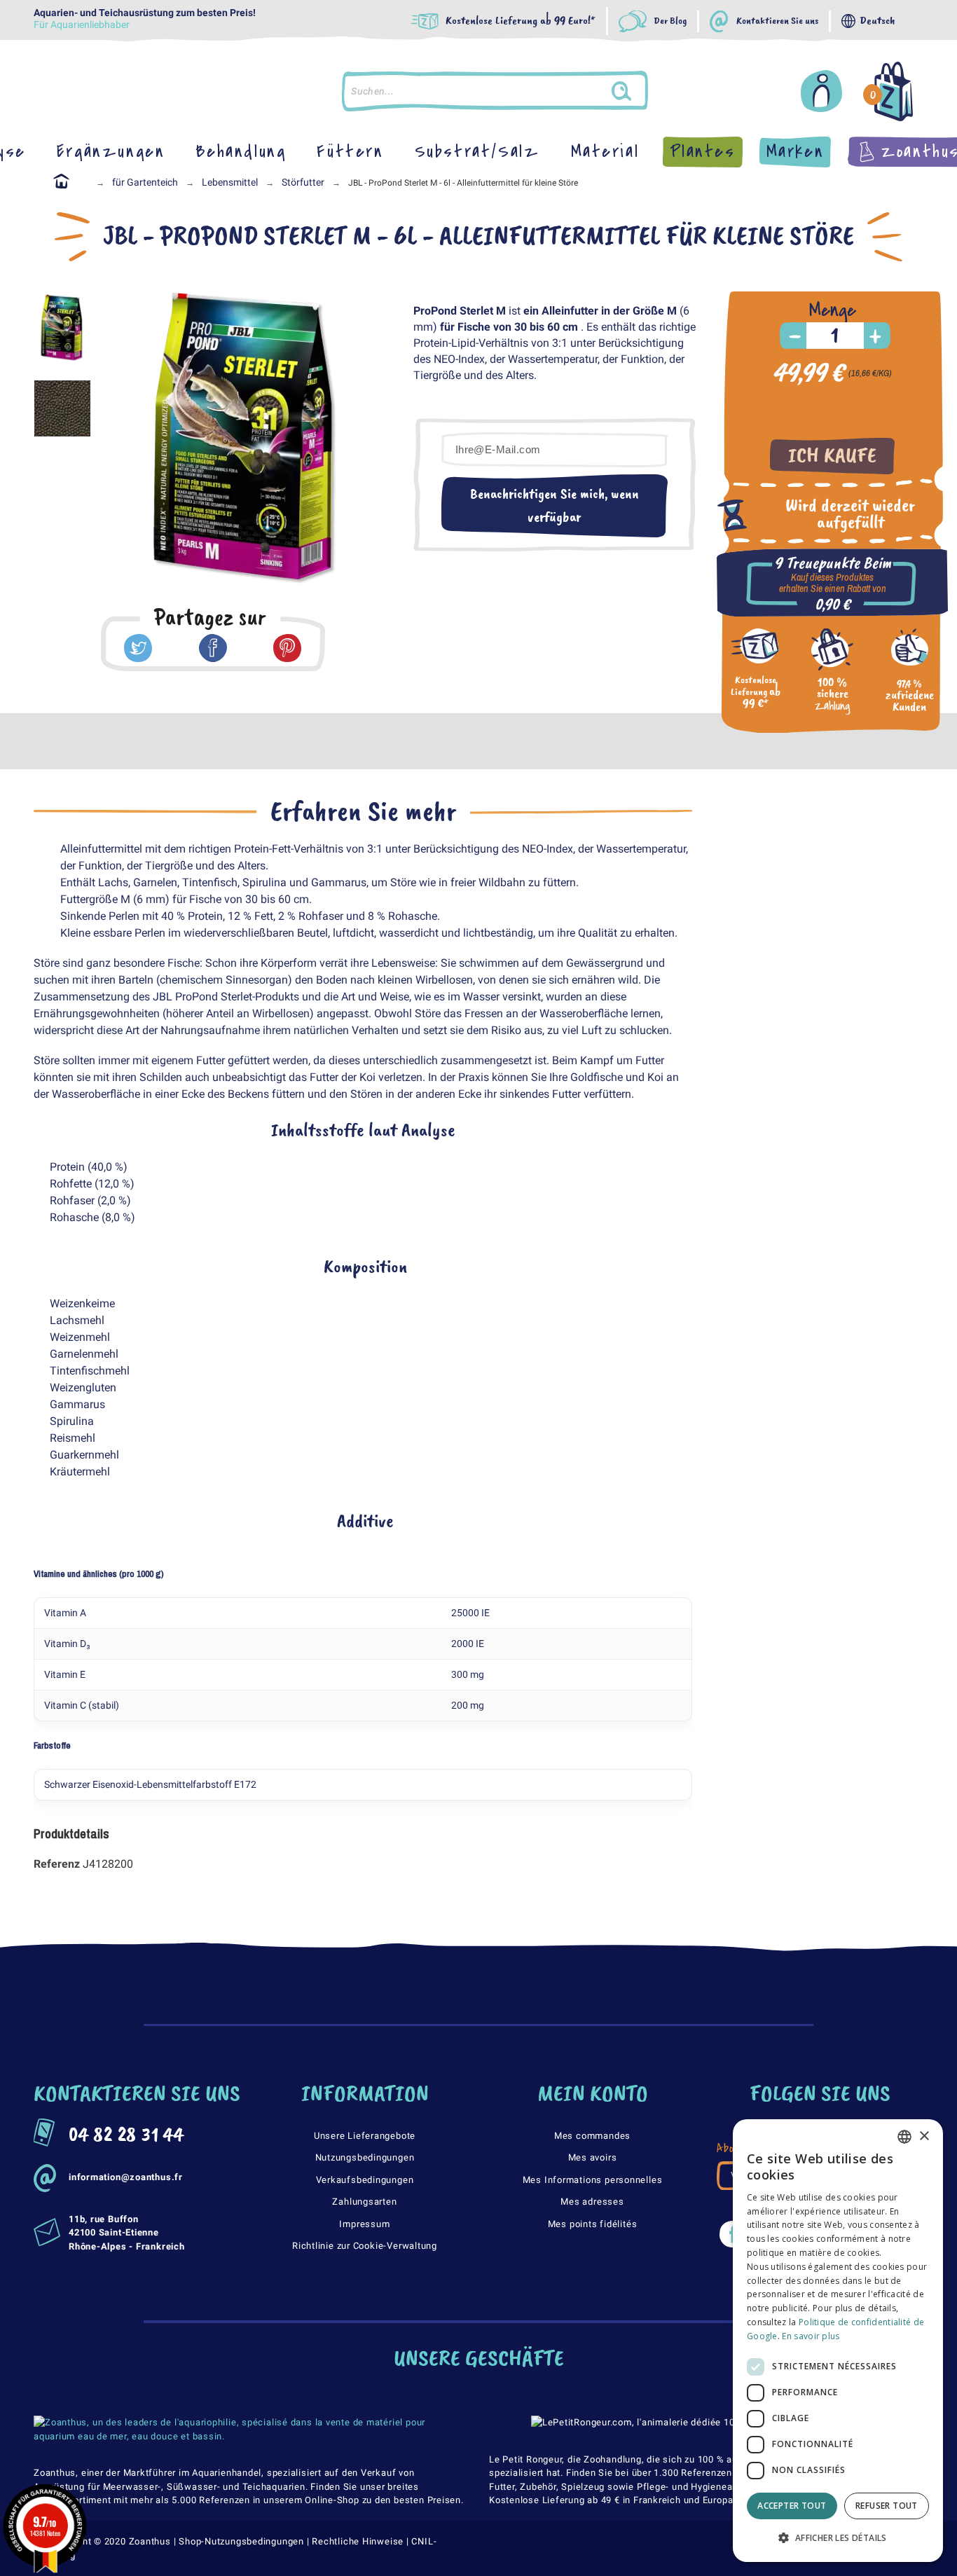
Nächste (371, 441)
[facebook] (213, 648)
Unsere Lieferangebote (365, 2136)
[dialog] (838, 2341)
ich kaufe (832, 456)
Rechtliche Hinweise (358, 2541)
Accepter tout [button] (792, 2506)
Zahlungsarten (364, 2202)
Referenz (58, 1864)
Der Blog (670, 21)
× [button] (924, 2136)
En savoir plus (811, 2336)
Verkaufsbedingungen (365, 2180)
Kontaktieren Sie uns (777, 21)
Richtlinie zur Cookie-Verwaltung (365, 2246)
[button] (838, 2538)
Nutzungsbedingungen (365, 2157)
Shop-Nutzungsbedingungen (241, 2541)
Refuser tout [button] (887, 2506)
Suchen (635, 91)
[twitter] (138, 648)
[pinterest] (287, 648)
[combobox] (904, 2137)
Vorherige (119, 441)
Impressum (364, 2224)
